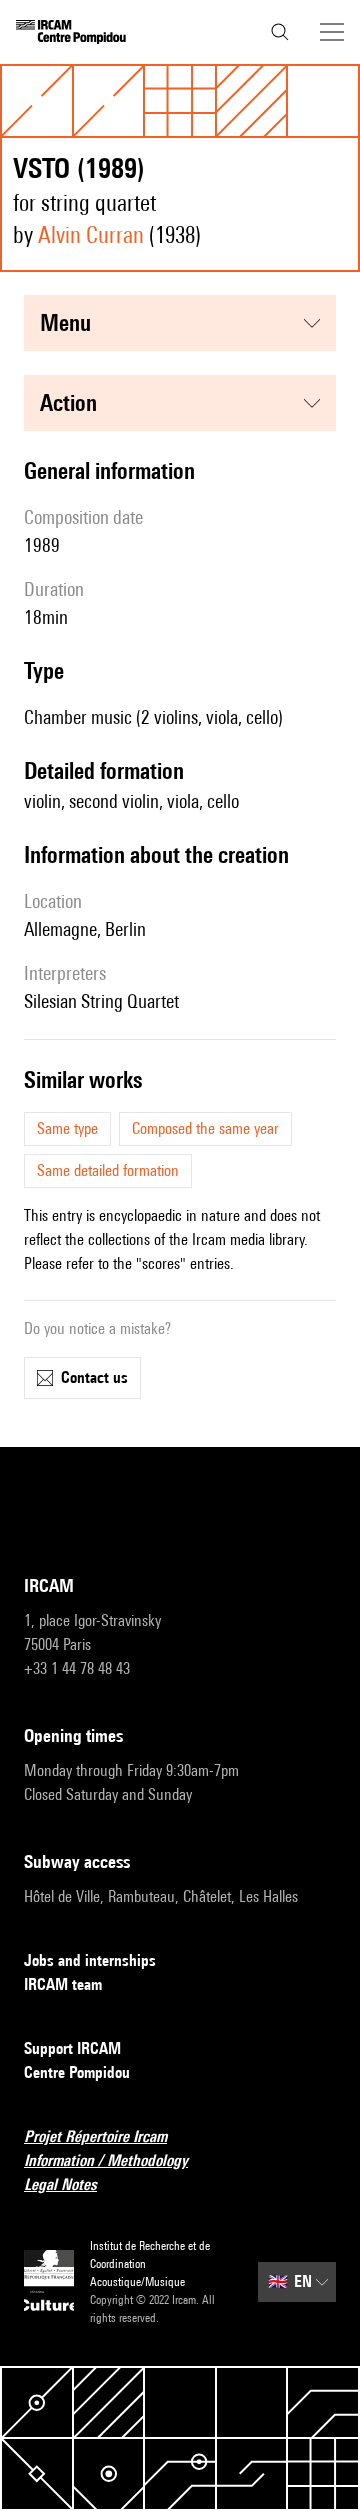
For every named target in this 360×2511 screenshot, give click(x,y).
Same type (67, 1128)
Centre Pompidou (77, 2072)
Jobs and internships (90, 1960)
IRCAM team (63, 1984)
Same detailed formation (108, 1170)
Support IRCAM (72, 2048)
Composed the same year (205, 1128)
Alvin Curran (91, 234)
